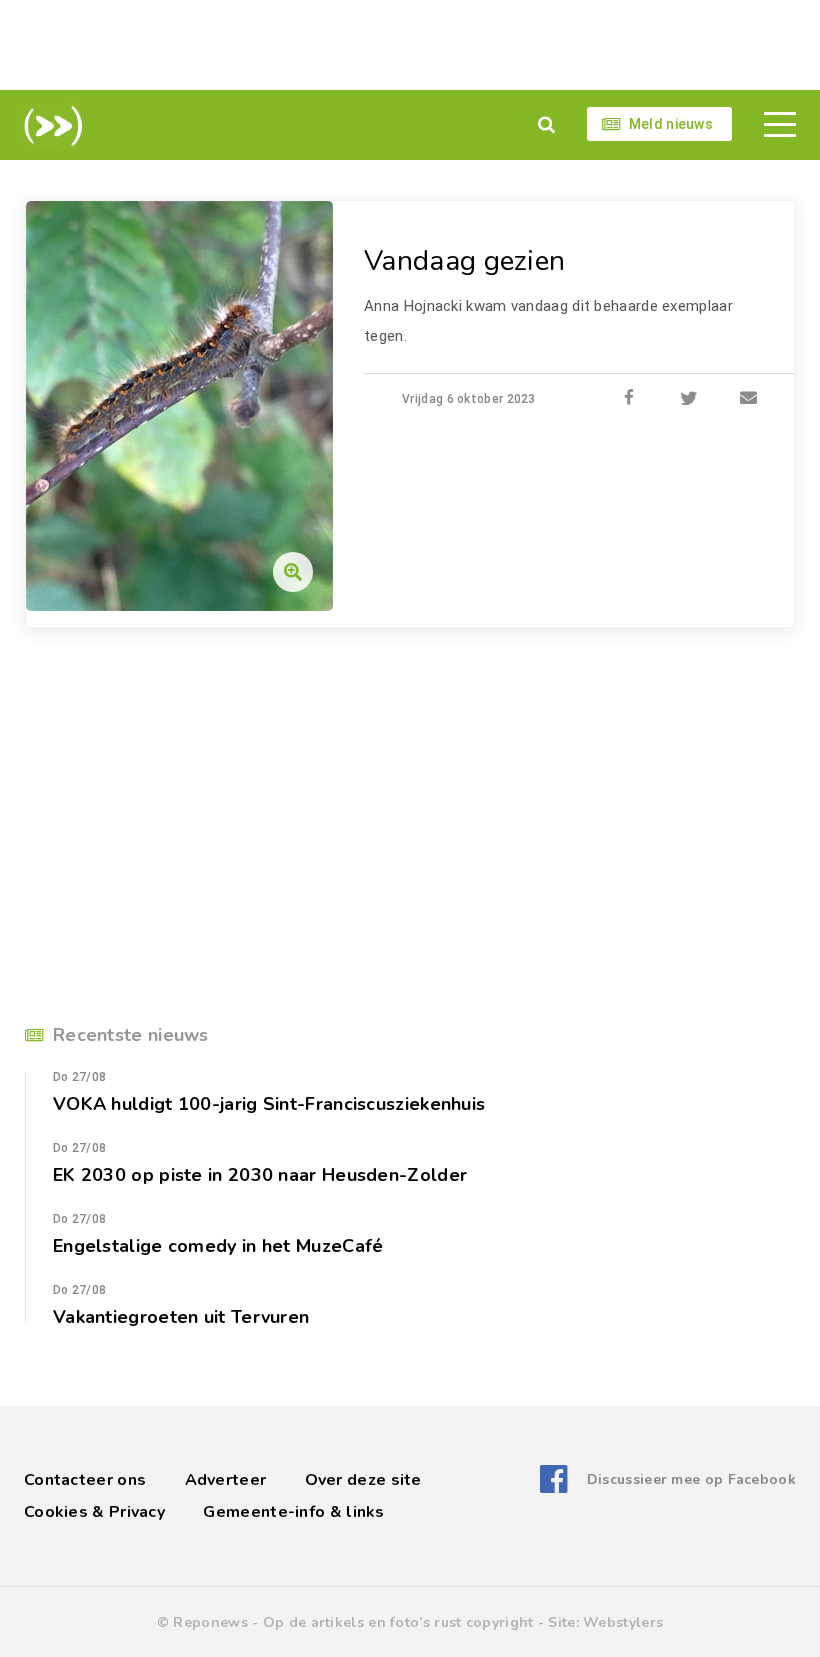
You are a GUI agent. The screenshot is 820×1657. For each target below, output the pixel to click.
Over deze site (363, 1480)
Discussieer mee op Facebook (691, 1479)
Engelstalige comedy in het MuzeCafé (218, 1246)
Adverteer (226, 1480)
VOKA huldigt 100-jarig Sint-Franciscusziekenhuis (269, 1104)
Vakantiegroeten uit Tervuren (181, 1317)
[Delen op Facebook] (629, 399)
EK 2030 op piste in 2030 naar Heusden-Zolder (260, 1175)
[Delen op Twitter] (689, 399)
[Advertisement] (410, 45)
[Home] (49, 126)
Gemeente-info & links (293, 1512)
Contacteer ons (85, 1480)
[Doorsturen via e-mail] (749, 399)
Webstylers (623, 1622)
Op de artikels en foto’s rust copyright (398, 1622)
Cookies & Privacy (94, 1512)
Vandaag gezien (464, 261)
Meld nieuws (671, 124)
